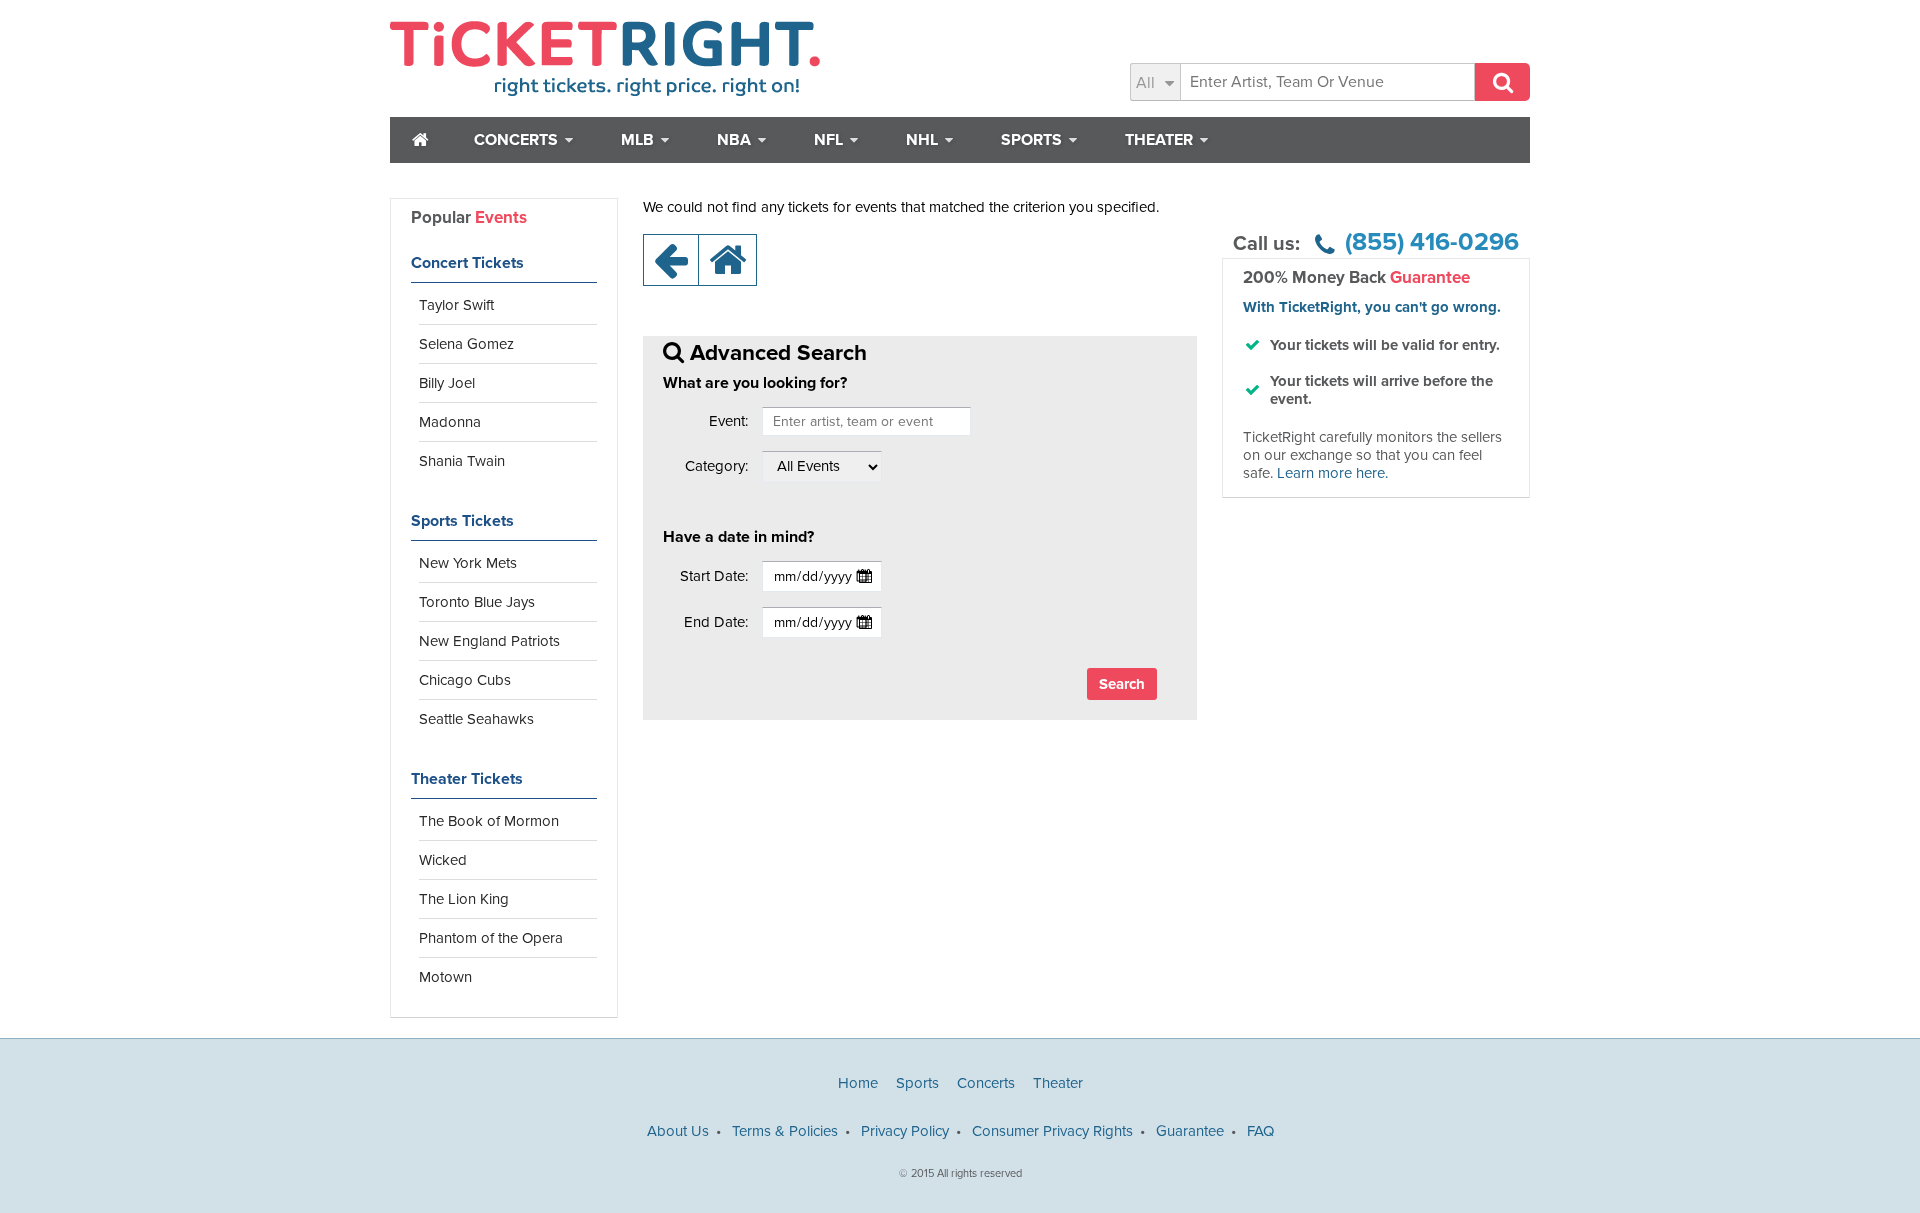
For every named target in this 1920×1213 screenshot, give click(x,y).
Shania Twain (462, 461)
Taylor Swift (456, 305)
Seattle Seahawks (476, 719)
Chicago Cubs (465, 680)
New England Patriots (489, 641)
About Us (678, 1131)
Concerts (518, 140)
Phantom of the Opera (491, 938)
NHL (924, 140)
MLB (639, 140)
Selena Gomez (466, 344)
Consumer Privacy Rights (1052, 1131)
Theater (1161, 140)
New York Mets (468, 563)
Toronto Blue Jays (477, 602)
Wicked (443, 860)
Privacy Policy (905, 1131)
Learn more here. (1332, 473)
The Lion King (464, 899)
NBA (736, 140)
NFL (830, 140)
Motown (445, 977)
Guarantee (1190, 1131)
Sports (1033, 140)
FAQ (1260, 1131)
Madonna (450, 422)
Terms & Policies (785, 1131)
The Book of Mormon (489, 821)
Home (858, 1083)
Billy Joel (447, 383)
